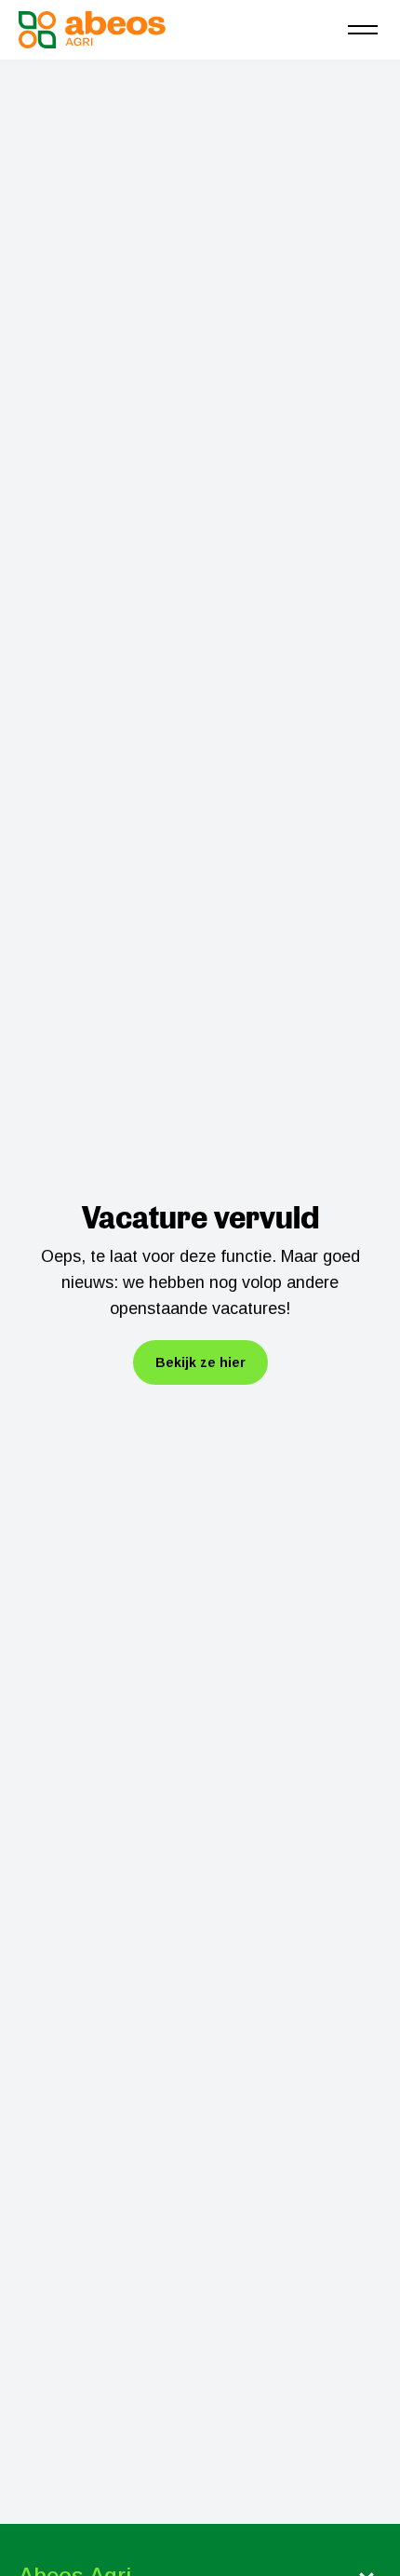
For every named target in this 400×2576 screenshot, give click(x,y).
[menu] (363, 30)
